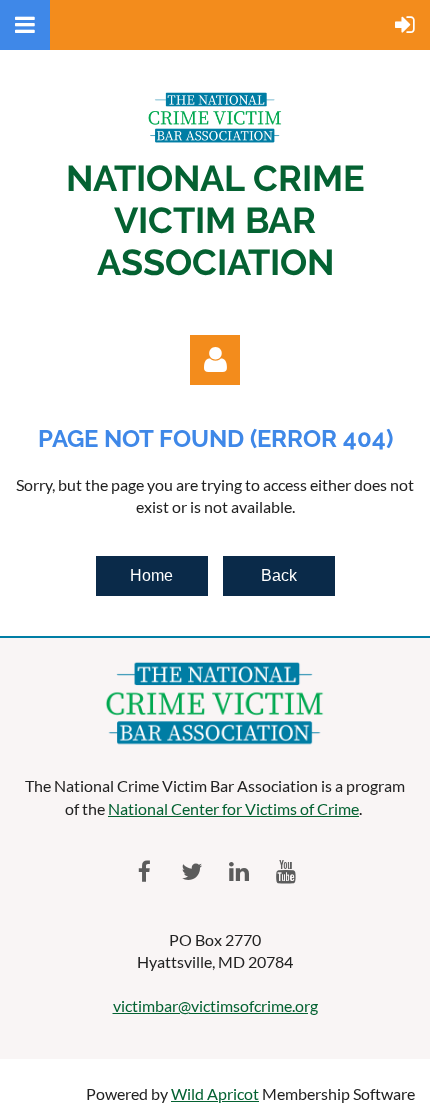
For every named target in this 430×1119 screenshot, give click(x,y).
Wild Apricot (215, 1093)
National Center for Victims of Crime (233, 808)
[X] (191, 871)
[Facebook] (144, 871)
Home (151, 575)
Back (279, 575)
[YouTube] (285, 871)
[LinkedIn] (238, 871)
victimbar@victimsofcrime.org (215, 1005)
